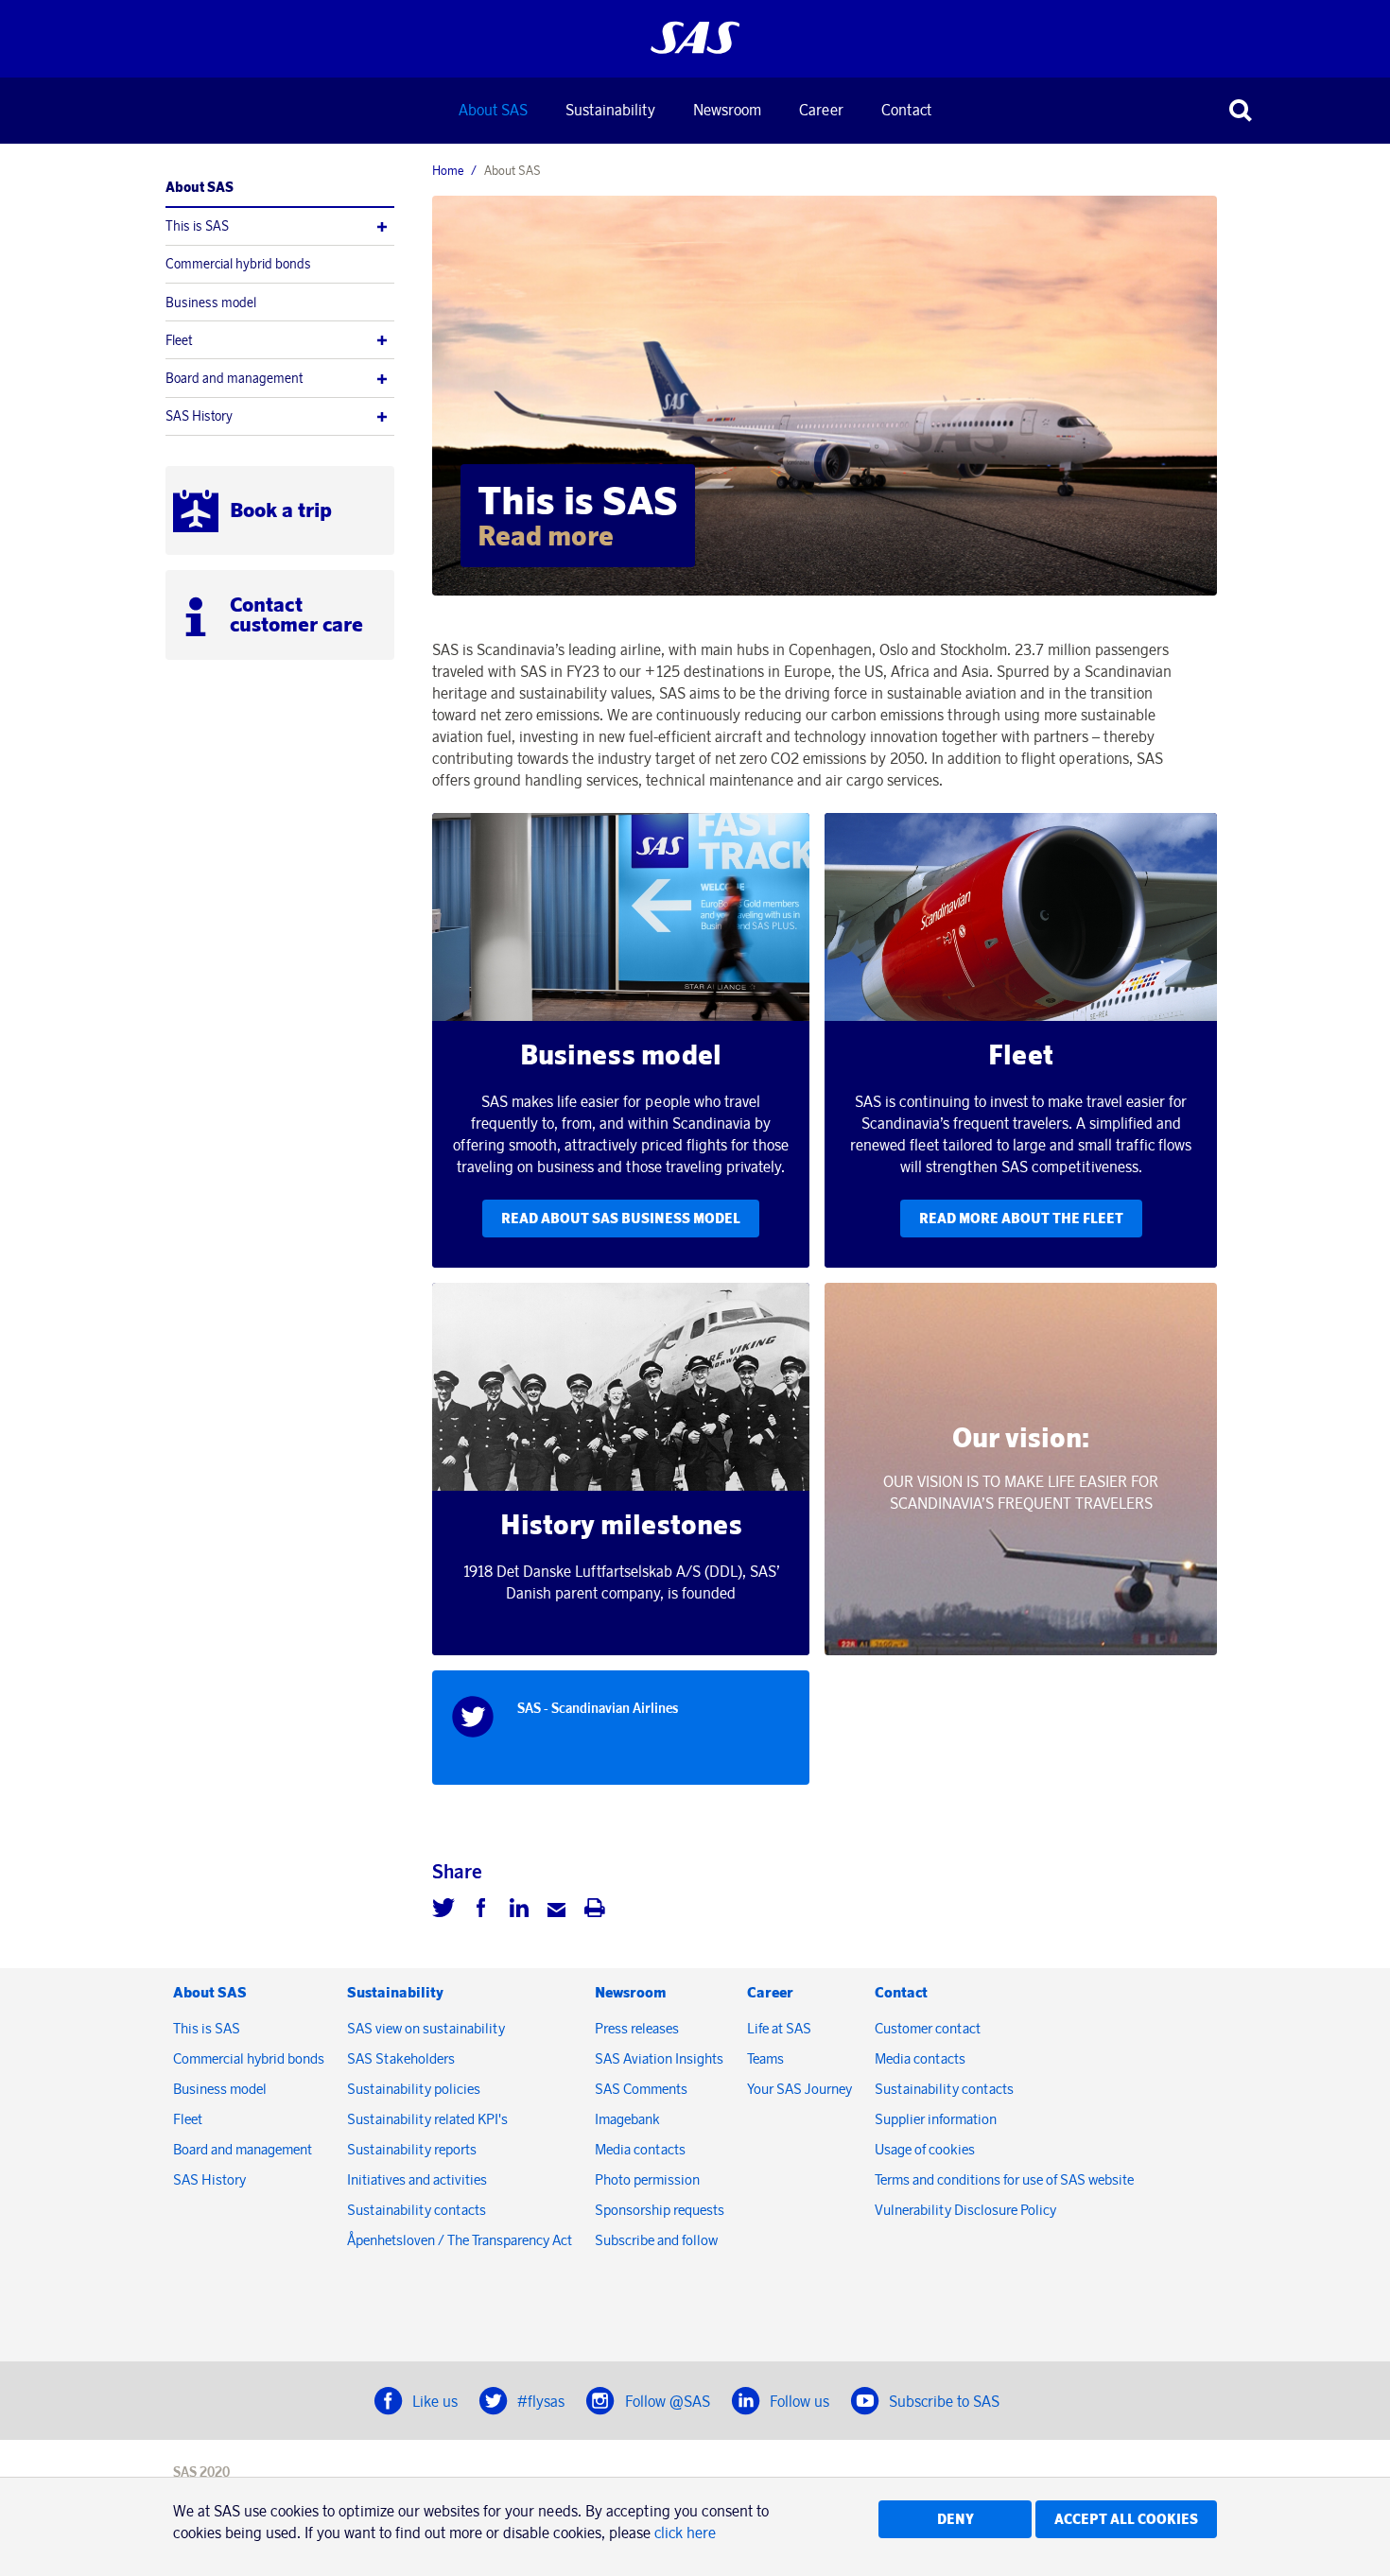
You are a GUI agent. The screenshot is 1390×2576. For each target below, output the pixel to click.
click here (685, 2533)
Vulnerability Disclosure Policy (967, 2210)
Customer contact (928, 2028)
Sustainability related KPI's (427, 2119)
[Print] (595, 1910)
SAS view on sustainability (426, 2028)
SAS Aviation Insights (659, 2058)
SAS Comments (641, 2089)
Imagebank (627, 2119)
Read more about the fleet (1021, 1219)
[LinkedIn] (519, 1910)
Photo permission (647, 2179)
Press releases (637, 2028)
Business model (211, 303)
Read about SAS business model (621, 1219)
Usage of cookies (925, 2149)
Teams (765, 2058)
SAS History (199, 416)
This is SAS (197, 226)
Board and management (234, 378)
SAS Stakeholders (401, 2058)
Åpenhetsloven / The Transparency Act (460, 2240)
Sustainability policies (414, 2089)
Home (448, 170)
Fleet (179, 340)
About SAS (493, 110)
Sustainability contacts (417, 2210)
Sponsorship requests (660, 2210)
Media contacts (640, 2149)
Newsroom (727, 110)
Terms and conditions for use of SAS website (1004, 2179)
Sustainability (610, 110)
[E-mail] (557, 1910)
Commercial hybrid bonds (238, 264)
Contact (906, 110)
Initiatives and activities (417, 2179)
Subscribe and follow (656, 2240)
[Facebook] (481, 1910)
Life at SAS (779, 2028)
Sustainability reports (412, 2149)
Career (821, 110)
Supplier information (936, 2119)
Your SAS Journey (799, 2089)
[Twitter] (443, 1910)
